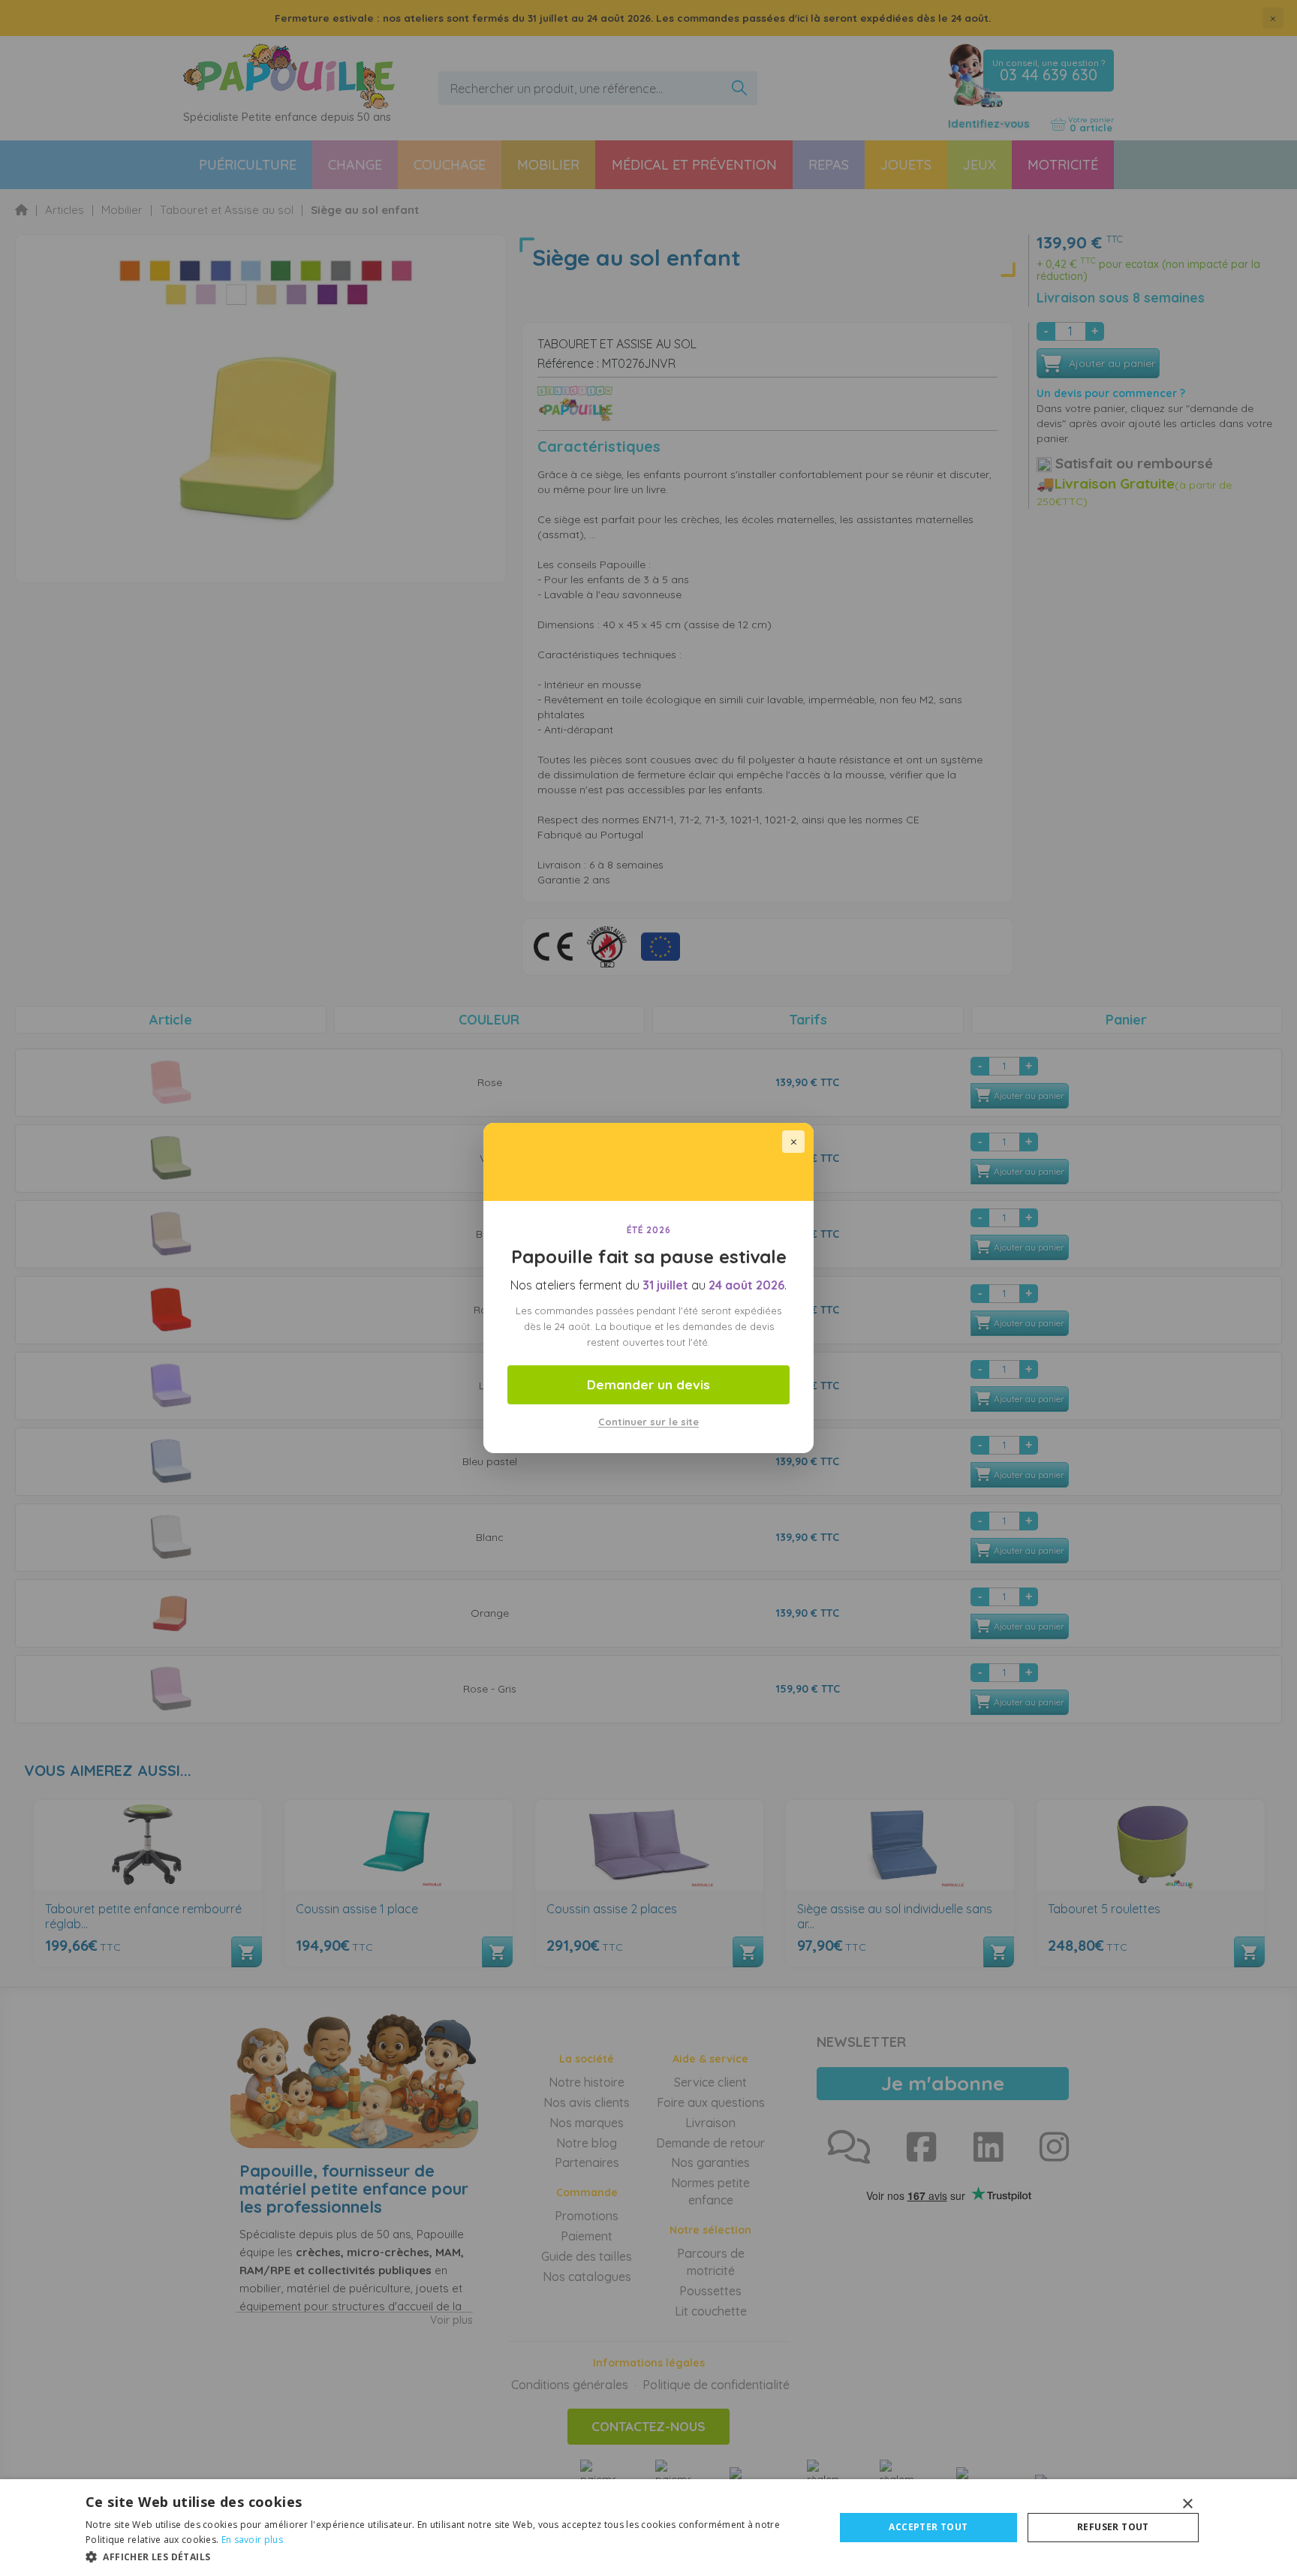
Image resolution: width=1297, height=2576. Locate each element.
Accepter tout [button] (928, 2527)
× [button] (1187, 2504)
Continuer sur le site (648, 1422)
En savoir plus (252, 2540)
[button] (449, 2556)
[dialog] (648, 2528)
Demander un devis (648, 1384)
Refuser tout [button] (1113, 2527)
